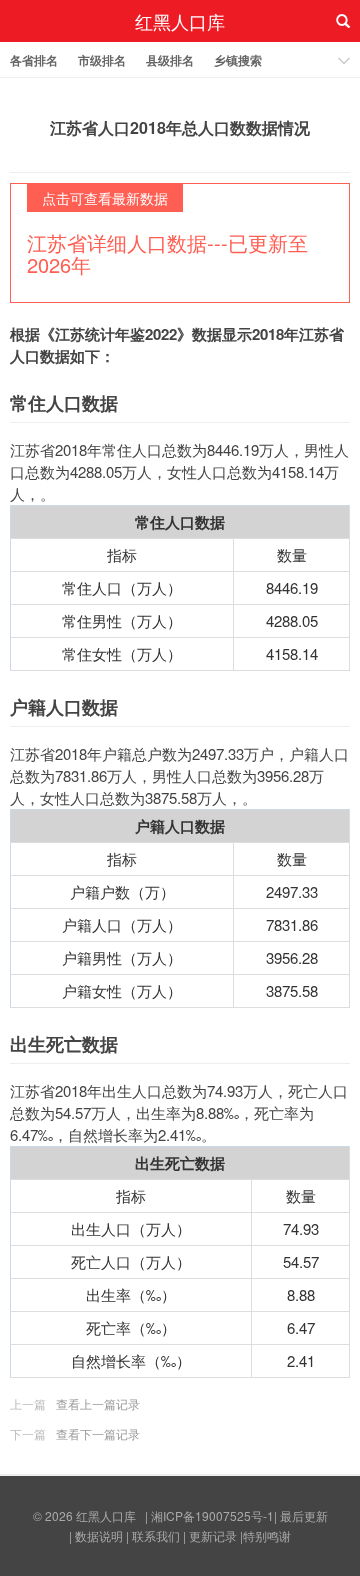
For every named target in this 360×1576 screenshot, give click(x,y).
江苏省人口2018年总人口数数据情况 (180, 127)
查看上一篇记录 (98, 1403)
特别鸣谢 (267, 1535)
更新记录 (213, 1535)
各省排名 (34, 60)
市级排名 (102, 60)
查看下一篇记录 (98, 1433)
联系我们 (156, 1535)
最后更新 (304, 1515)
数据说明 (99, 1535)
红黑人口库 (180, 21)
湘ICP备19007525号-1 (212, 1515)
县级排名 (170, 60)
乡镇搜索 (238, 60)
